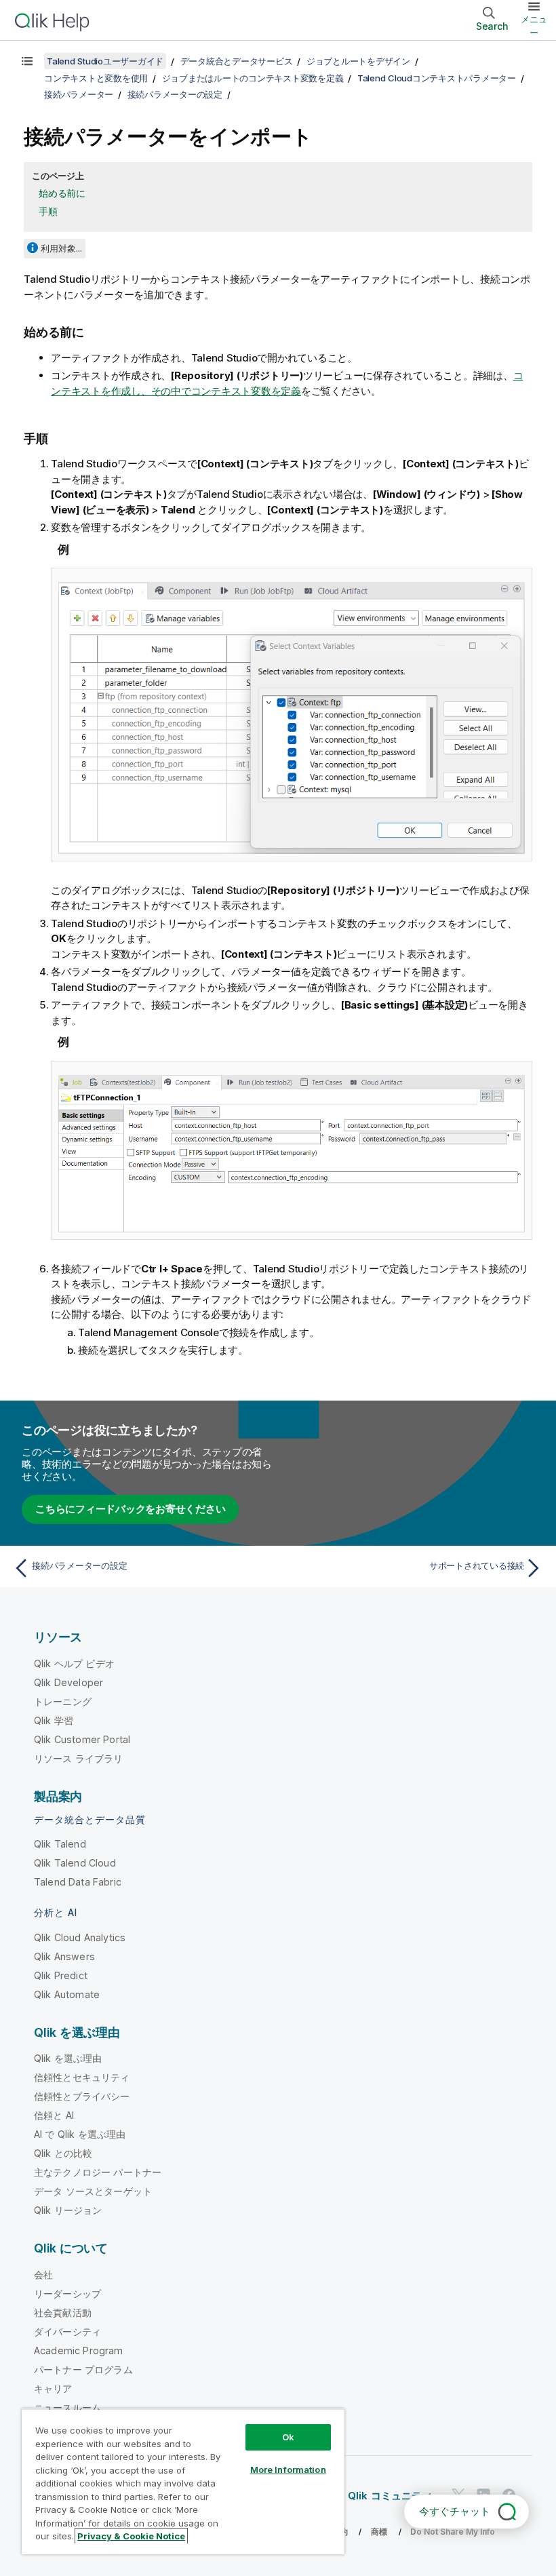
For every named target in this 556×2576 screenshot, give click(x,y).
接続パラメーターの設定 (175, 94)
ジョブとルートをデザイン (358, 61)
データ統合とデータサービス (237, 61)
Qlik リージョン (68, 2210)
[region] (183, 2481)
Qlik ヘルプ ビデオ (74, 1663)
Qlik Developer (68, 1682)
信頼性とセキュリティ (82, 2077)
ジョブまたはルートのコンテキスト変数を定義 (253, 78)
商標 (379, 2532)
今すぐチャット (455, 2511)
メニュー (534, 26)
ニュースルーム (67, 2407)
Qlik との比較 (63, 2153)
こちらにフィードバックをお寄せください (130, 1509)
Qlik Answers (64, 1956)
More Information (288, 2470)
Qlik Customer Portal (82, 1739)
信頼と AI (54, 2115)
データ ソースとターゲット (93, 2191)
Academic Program (79, 2350)
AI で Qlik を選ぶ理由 (80, 2134)
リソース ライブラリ (79, 1758)
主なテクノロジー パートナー (98, 2172)
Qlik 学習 (54, 1720)
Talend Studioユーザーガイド (105, 61)
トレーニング (63, 1701)
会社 (43, 2275)
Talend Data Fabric (78, 1882)
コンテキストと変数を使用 (96, 78)
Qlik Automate (67, 1994)
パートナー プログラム (83, 2369)
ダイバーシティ (67, 2331)
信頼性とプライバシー (82, 2096)
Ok (288, 2437)
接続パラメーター (79, 94)
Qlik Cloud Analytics (80, 1937)
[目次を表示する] (27, 61)
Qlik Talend (60, 1844)
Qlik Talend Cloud (75, 1863)
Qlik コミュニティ (390, 2496)
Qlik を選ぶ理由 (68, 2058)
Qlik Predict (61, 1975)
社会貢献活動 (63, 2312)
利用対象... (61, 248)
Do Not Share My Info (453, 2532)
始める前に (62, 193)
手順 (48, 211)
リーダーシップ (67, 2294)
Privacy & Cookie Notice (131, 2536)
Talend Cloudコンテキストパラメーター (437, 78)
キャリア (53, 2388)
